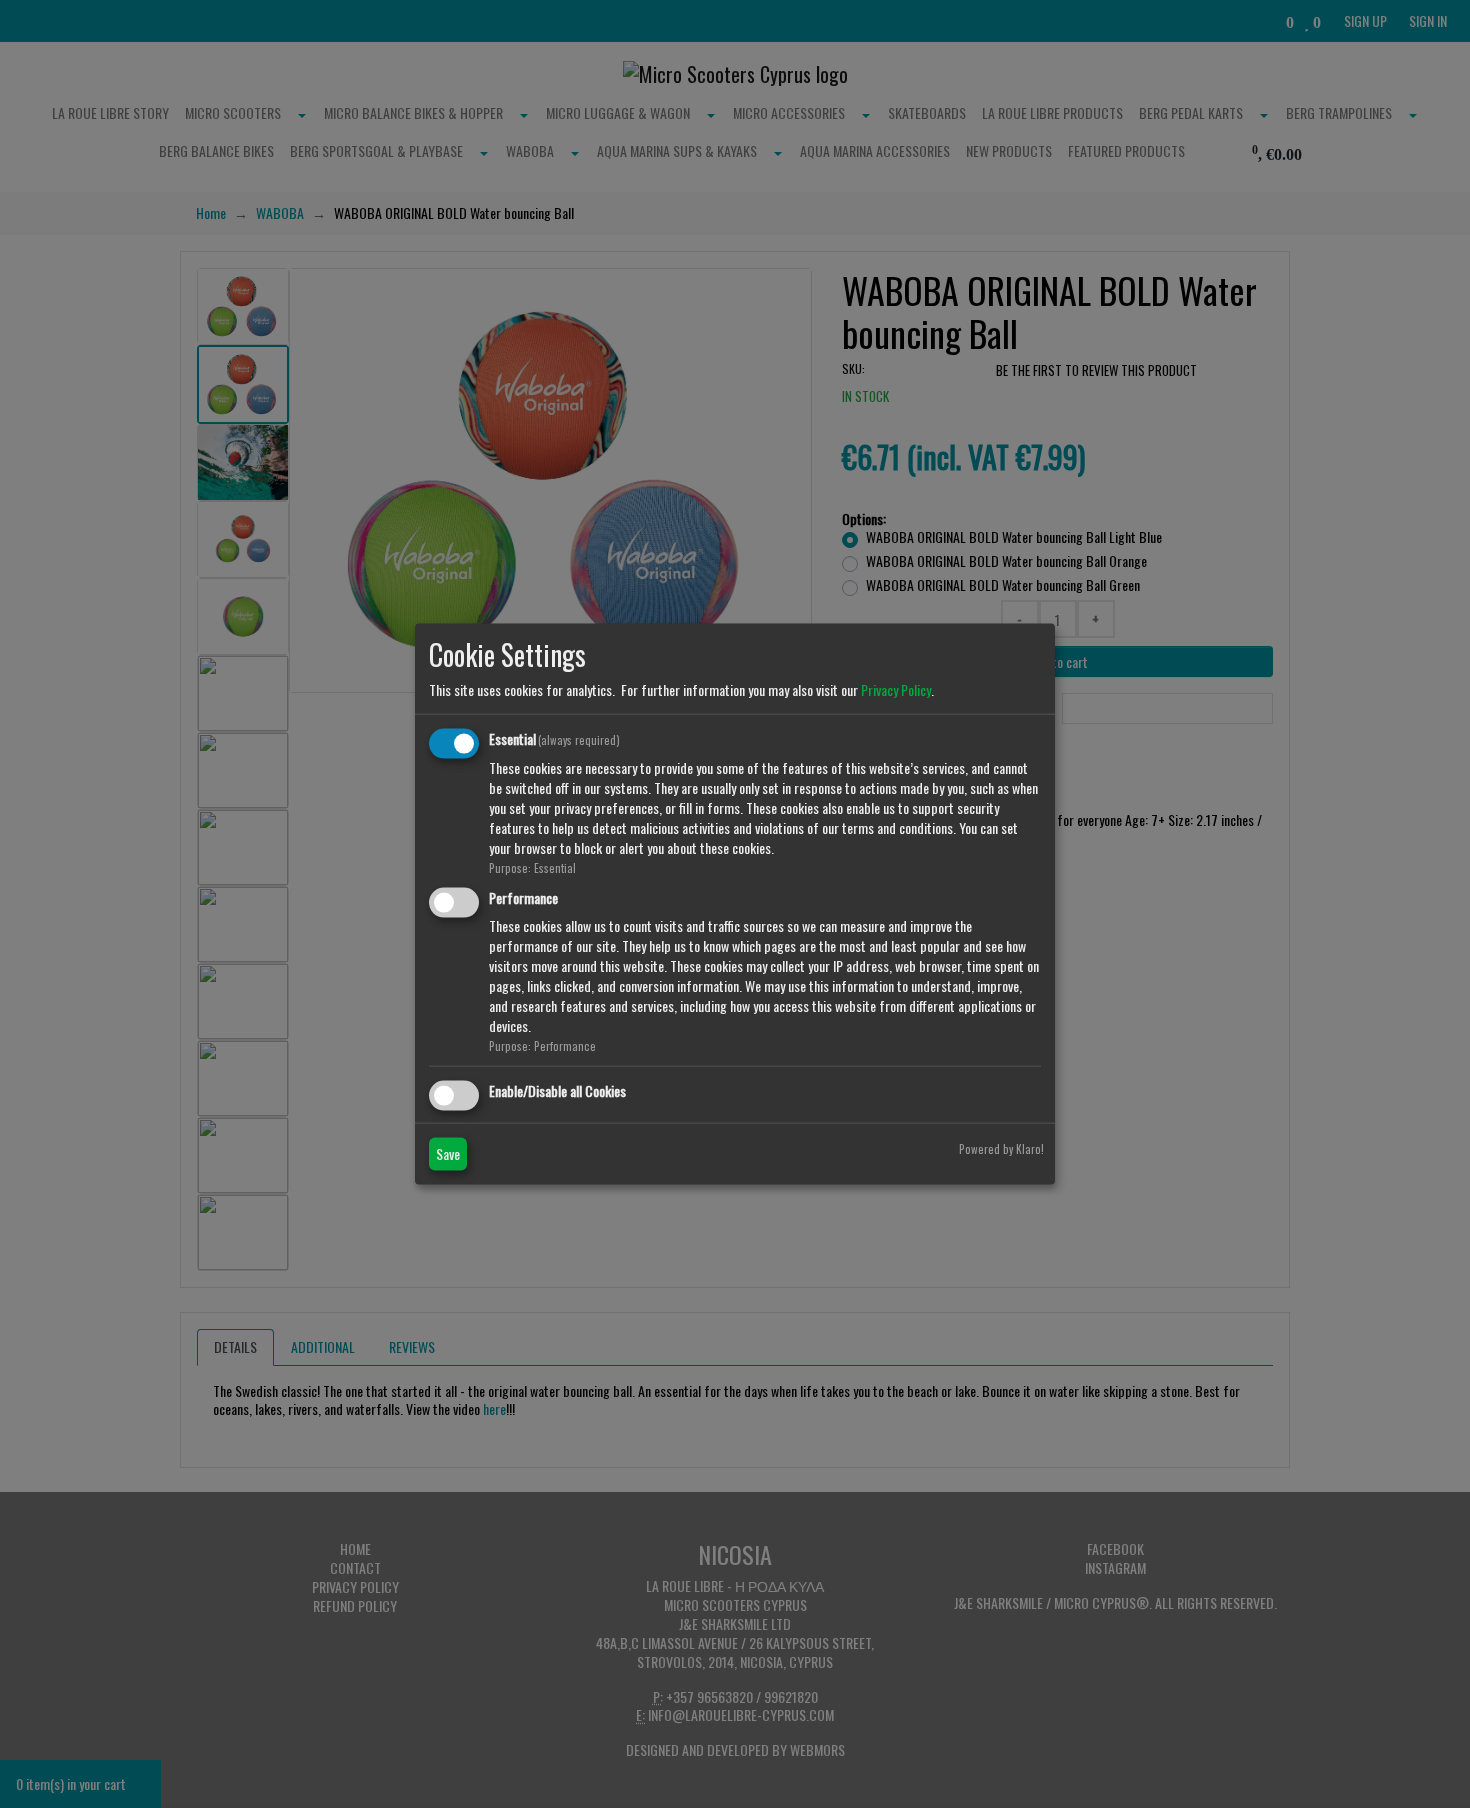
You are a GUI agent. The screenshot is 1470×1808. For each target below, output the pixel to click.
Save (448, 1152)
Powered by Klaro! (1001, 1148)
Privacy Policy (896, 689)
